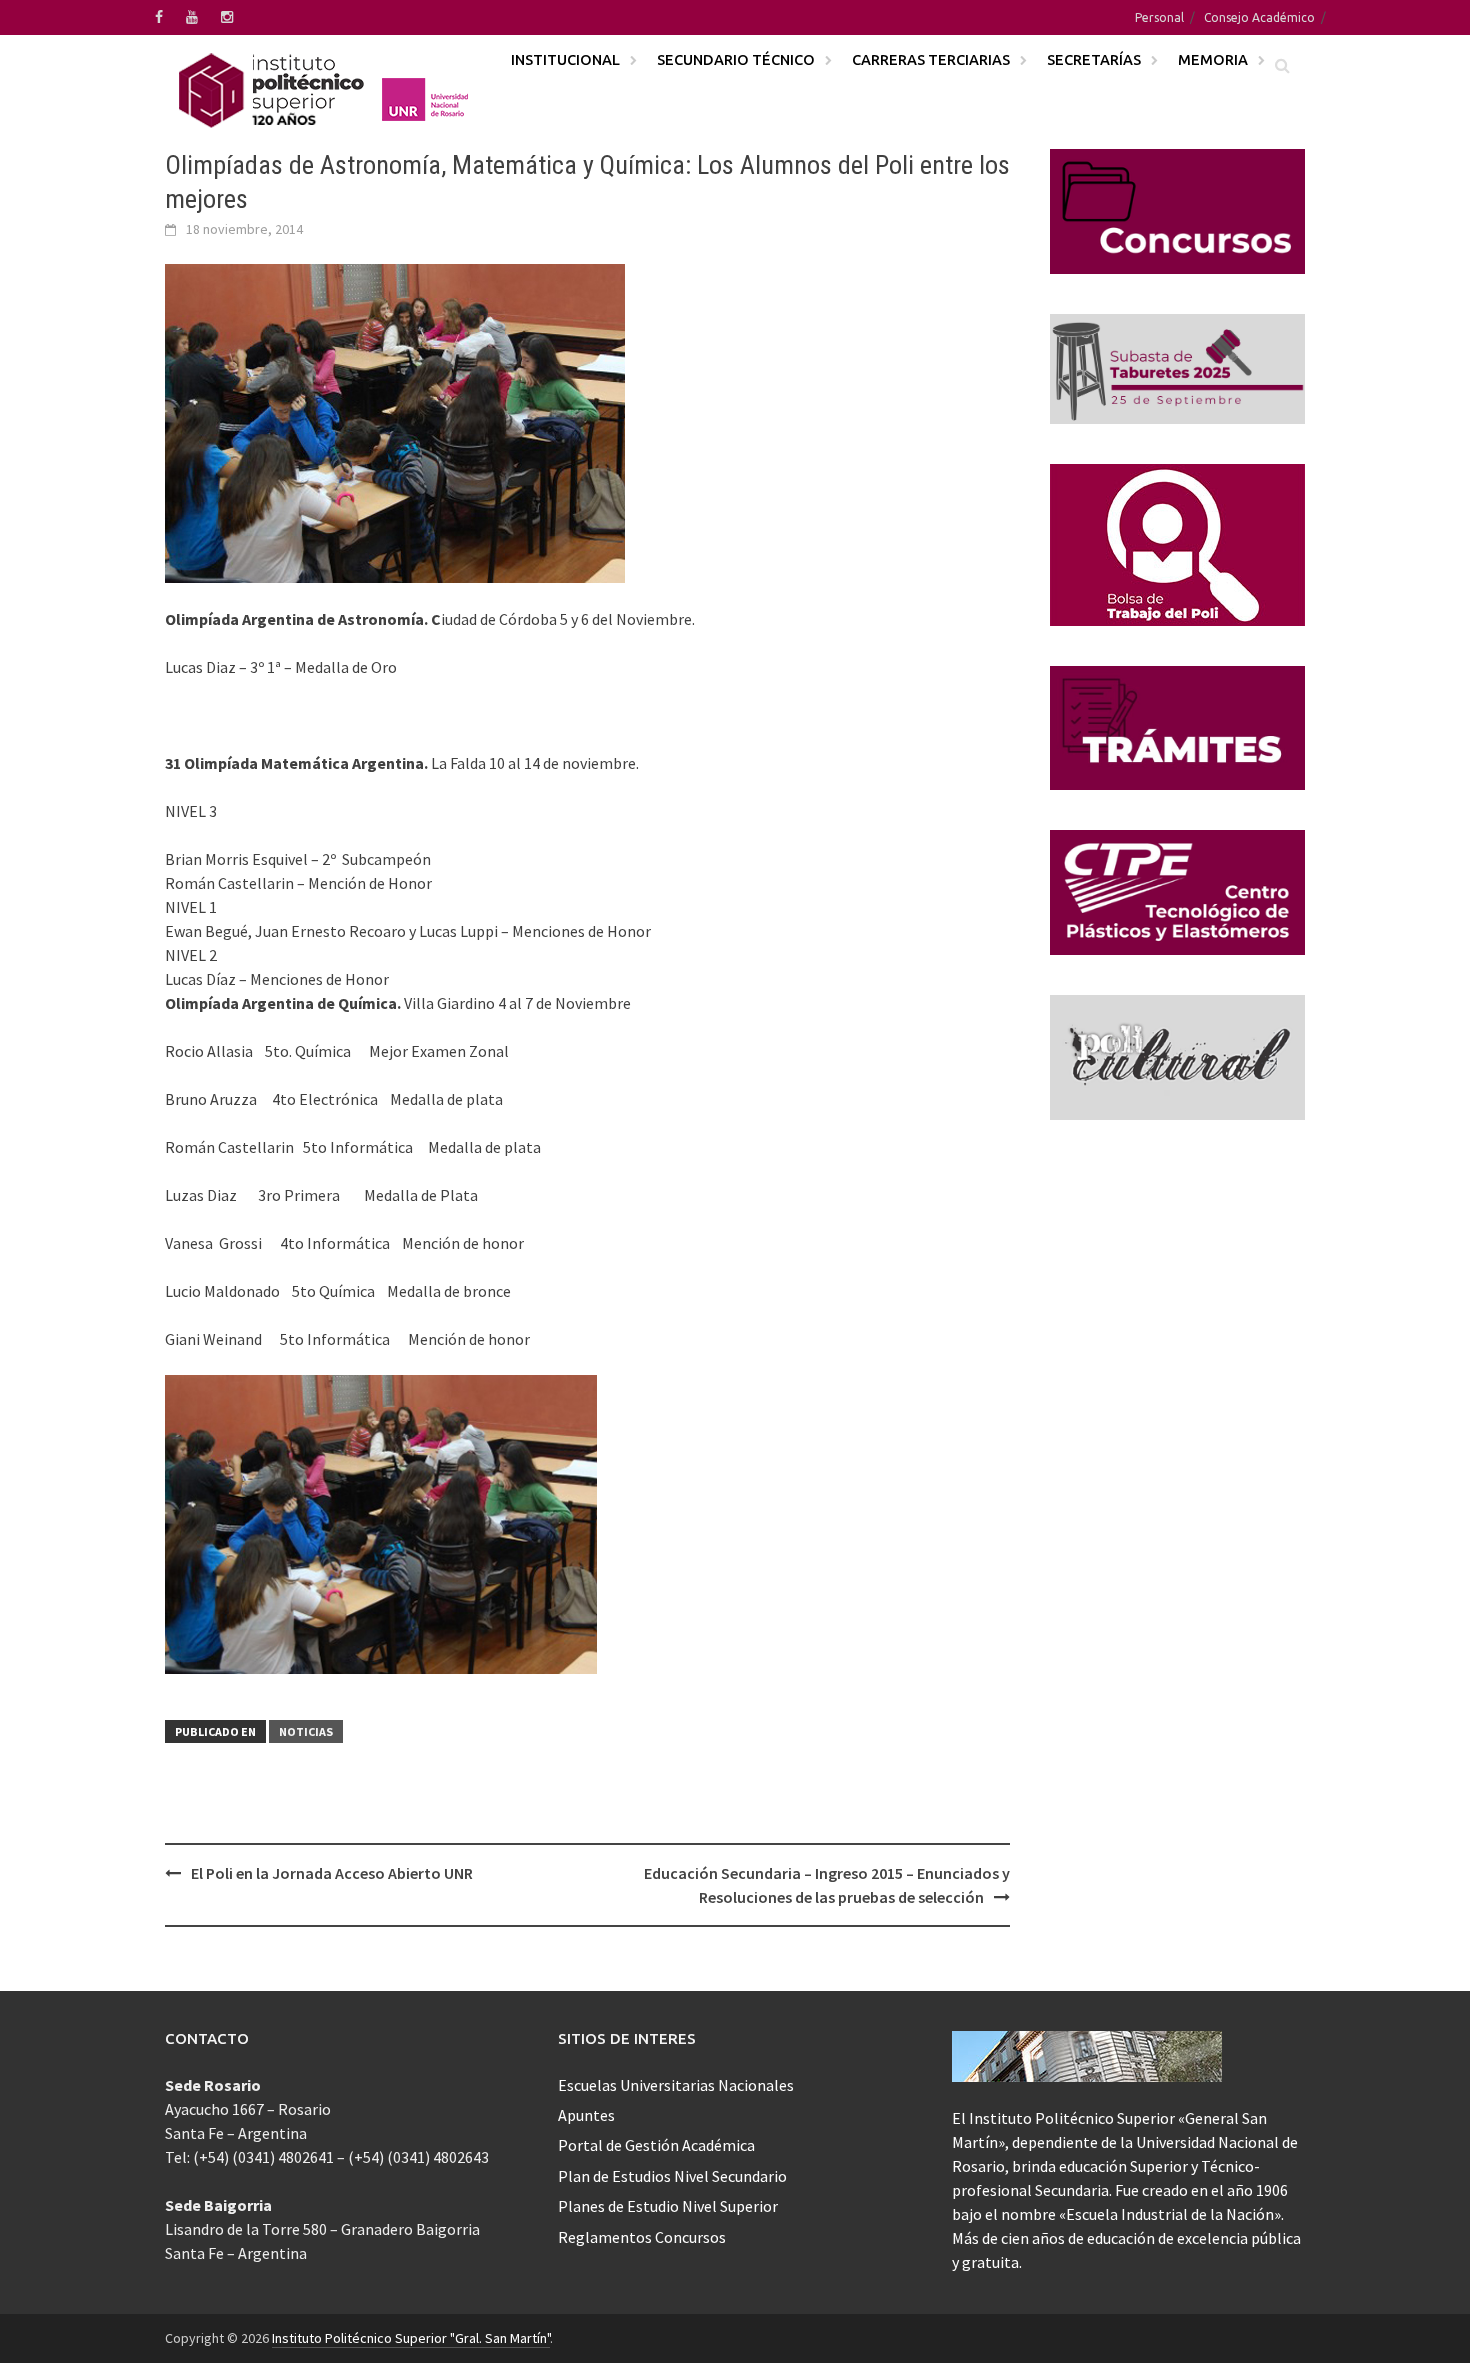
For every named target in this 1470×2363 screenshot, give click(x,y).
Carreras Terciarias (931, 59)
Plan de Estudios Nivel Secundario (672, 2176)
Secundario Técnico (736, 59)
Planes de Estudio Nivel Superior (668, 2206)
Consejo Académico (1259, 17)
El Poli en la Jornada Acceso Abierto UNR (332, 1873)
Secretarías (1094, 59)
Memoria (1213, 59)
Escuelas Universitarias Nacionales (676, 2085)
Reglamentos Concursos (642, 2237)
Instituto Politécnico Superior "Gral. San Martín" (411, 2338)
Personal (1159, 17)
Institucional (565, 59)
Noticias (306, 1731)
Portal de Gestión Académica (656, 2145)
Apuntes (586, 2115)
